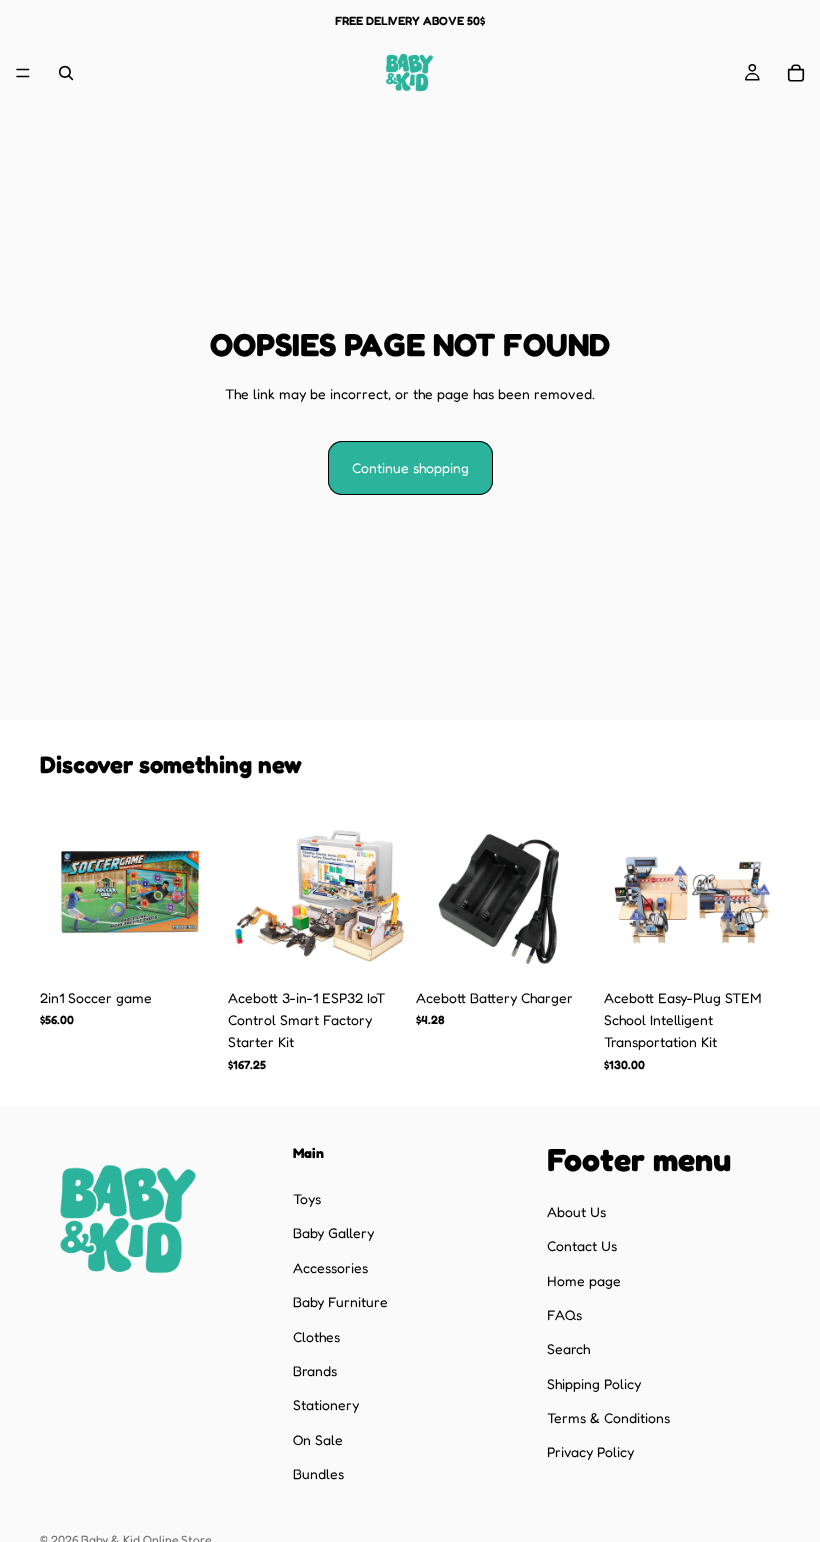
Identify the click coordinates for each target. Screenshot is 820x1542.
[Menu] (23, 73)
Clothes (316, 1335)
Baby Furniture (340, 1301)
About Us (576, 1210)
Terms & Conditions (608, 1417)
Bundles (318, 1473)
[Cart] (796, 73)
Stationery (326, 1404)
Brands (315, 1370)
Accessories (330, 1266)
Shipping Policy (594, 1382)
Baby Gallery (333, 1232)
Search (568, 1348)
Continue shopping (410, 467)
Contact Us (582, 1245)
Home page (584, 1279)
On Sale (318, 1438)
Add (202, 947)
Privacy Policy (590, 1451)
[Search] (66, 73)
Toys (307, 1198)
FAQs (564, 1314)
